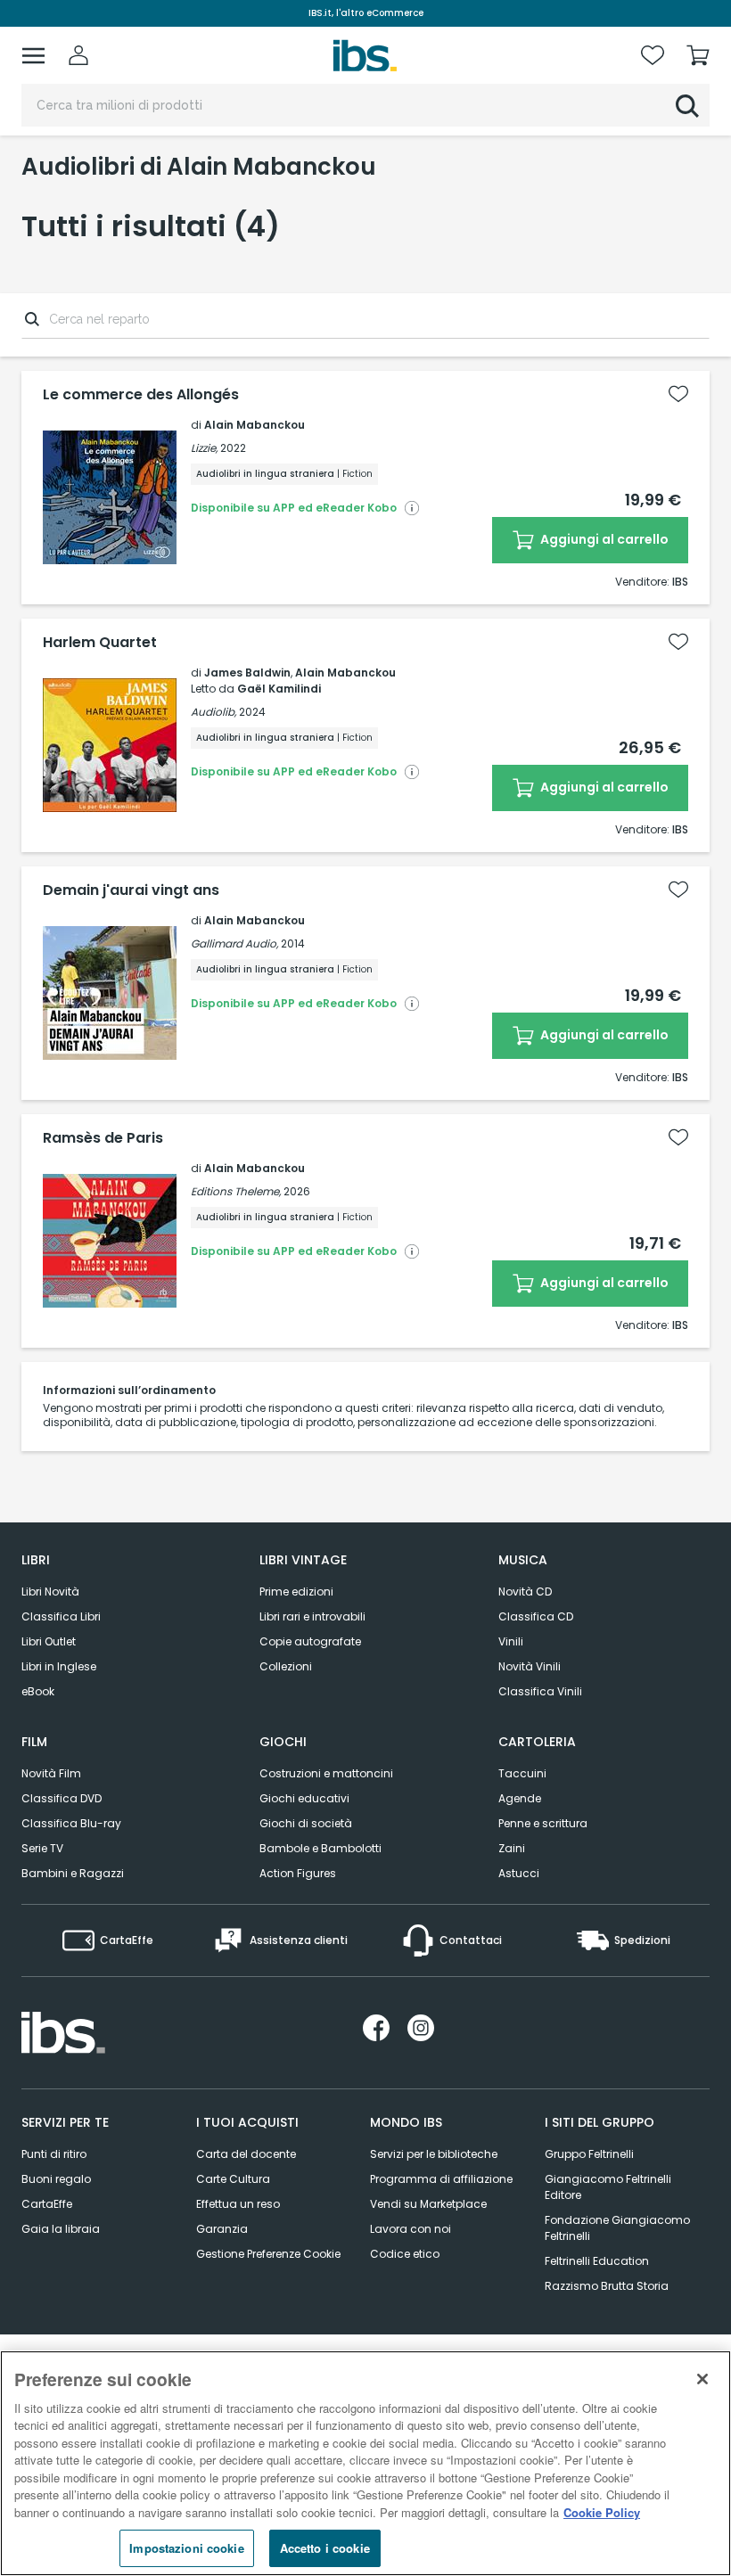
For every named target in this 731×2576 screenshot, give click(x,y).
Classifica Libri (61, 1616)
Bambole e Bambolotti (320, 1848)
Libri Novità (50, 1592)
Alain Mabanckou (255, 425)
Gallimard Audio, (234, 943)
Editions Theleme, (236, 1191)
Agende (520, 1798)
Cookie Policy (602, 2512)
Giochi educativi (304, 1798)
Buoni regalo (56, 2179)
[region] (365, 2463)
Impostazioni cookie (186, 2548)
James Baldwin (247, 673)
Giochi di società (306, 1823)
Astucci (519, 1873)
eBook (38, 1691)
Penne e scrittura (543, 1823)
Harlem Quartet (100, 643)
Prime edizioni (296, 1592)
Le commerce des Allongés (141, 395)
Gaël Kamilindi (279, 689)
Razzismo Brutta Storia (607, 2286)
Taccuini (522, 1773)
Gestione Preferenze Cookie (268, 2254)
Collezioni (286, 1666)
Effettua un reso (238, 2204)
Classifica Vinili (540, 1691)
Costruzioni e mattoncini (326, 1773)
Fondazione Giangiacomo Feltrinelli (617, 2228)
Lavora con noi (411, 2229)
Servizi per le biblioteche (434, 2154)
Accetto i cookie (325, 2548)
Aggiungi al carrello (603, 539)
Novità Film (51, 1773)
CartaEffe (47, 2204)
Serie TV (42, 1848)
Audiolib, (214, 712)
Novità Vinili (530, 1666)
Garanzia (222, 2229)
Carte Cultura (233, 2179)
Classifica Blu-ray (71, 1823)
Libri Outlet (49, 1641)
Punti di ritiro (54, 2154)
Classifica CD (536, 1616)
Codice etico (405, 2254)
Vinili (511, 1641)
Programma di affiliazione (441, 2179)
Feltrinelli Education (597, 2261)
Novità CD (525, 1592)
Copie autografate (310, 1641)
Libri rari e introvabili (312, 1616)
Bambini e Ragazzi (73, 1873)
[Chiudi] (702, 2379)
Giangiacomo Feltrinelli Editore (608, 2187)
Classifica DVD (62, 1798)
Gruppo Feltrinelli (589, 2154)
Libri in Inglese (59, 1666)
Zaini (512, 1848)
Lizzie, (204, 448)
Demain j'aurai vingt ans (131, 890)
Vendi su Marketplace (428, 2204)
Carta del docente (246, 2154)
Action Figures (298, 1873)
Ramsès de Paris (103, 1138)
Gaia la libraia (61, 2229)
